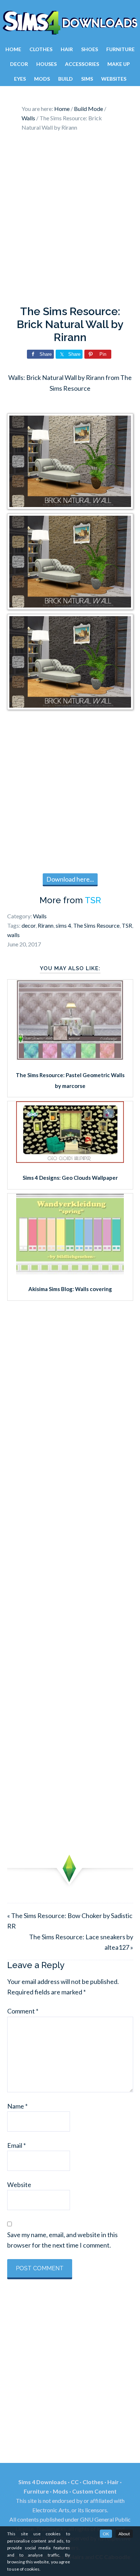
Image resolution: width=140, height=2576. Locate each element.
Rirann (46, 925)
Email (17, 2145)
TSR (93, 900)
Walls (40, 916)
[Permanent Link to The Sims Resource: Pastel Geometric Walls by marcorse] (70, 1058)
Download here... (70, 879)
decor (29, 925)
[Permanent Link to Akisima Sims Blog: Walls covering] (70, 1272)
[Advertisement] (70, 220)
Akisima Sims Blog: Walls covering (70, 1289)
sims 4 (63, 925)
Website (19, 2185)
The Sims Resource (96, 925)
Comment (23, 2011)
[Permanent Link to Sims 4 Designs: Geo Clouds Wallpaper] (70, 1160)
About (124, 2534)
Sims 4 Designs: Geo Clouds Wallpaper (70, 1178)
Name (17, 2106)
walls (13, 935)
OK (106, 2534)
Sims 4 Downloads (70, 23)
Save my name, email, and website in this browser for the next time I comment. (62, 2240)
